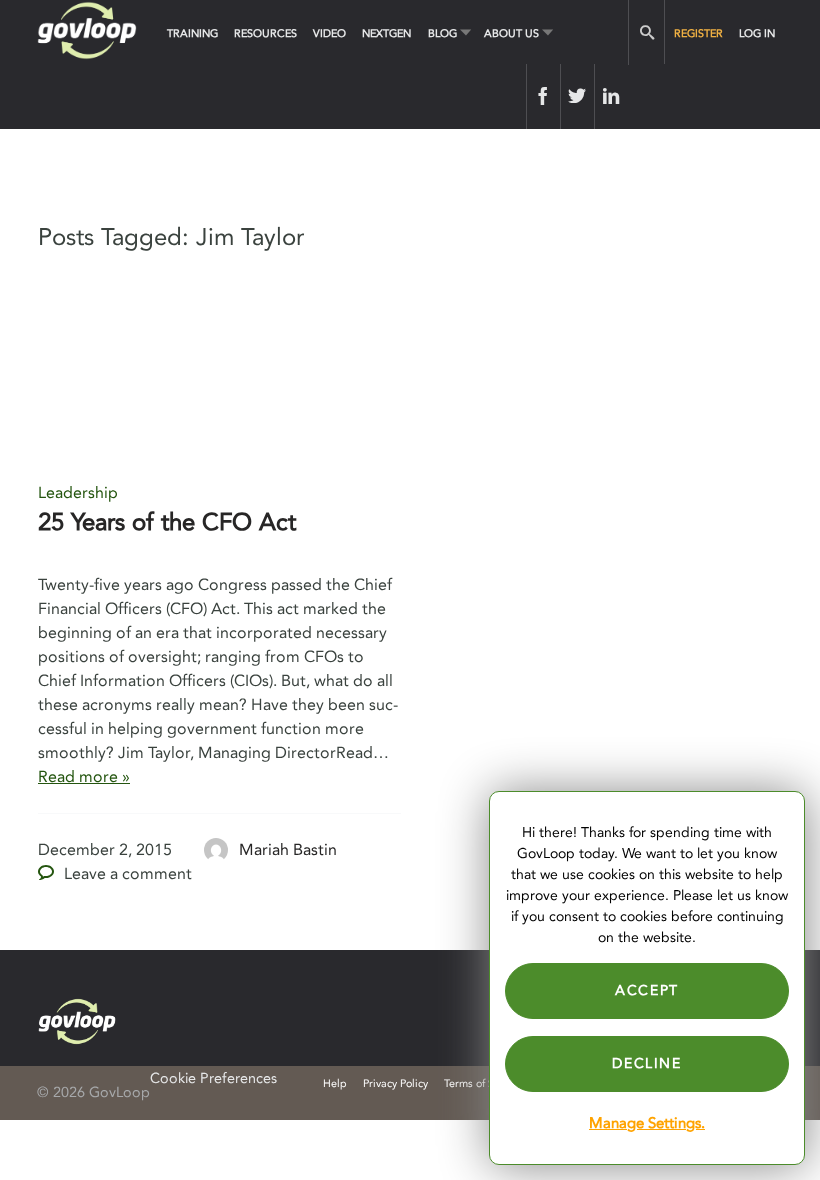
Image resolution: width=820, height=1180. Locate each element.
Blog (442, 33)
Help (335, 1083)
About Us (511, 33)
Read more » (84, 777)
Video (329, 33)
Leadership (78, 493)
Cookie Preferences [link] (213, 1078)
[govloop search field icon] (646, 32)
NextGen (386, 33)
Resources (265, 33)
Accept (647, 990)
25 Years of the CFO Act (167, 522)
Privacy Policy (395, 1083)
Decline (646, 1063)
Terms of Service (483, 1083)
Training (192, 33)
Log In (757, 33)
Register (698, 33)
